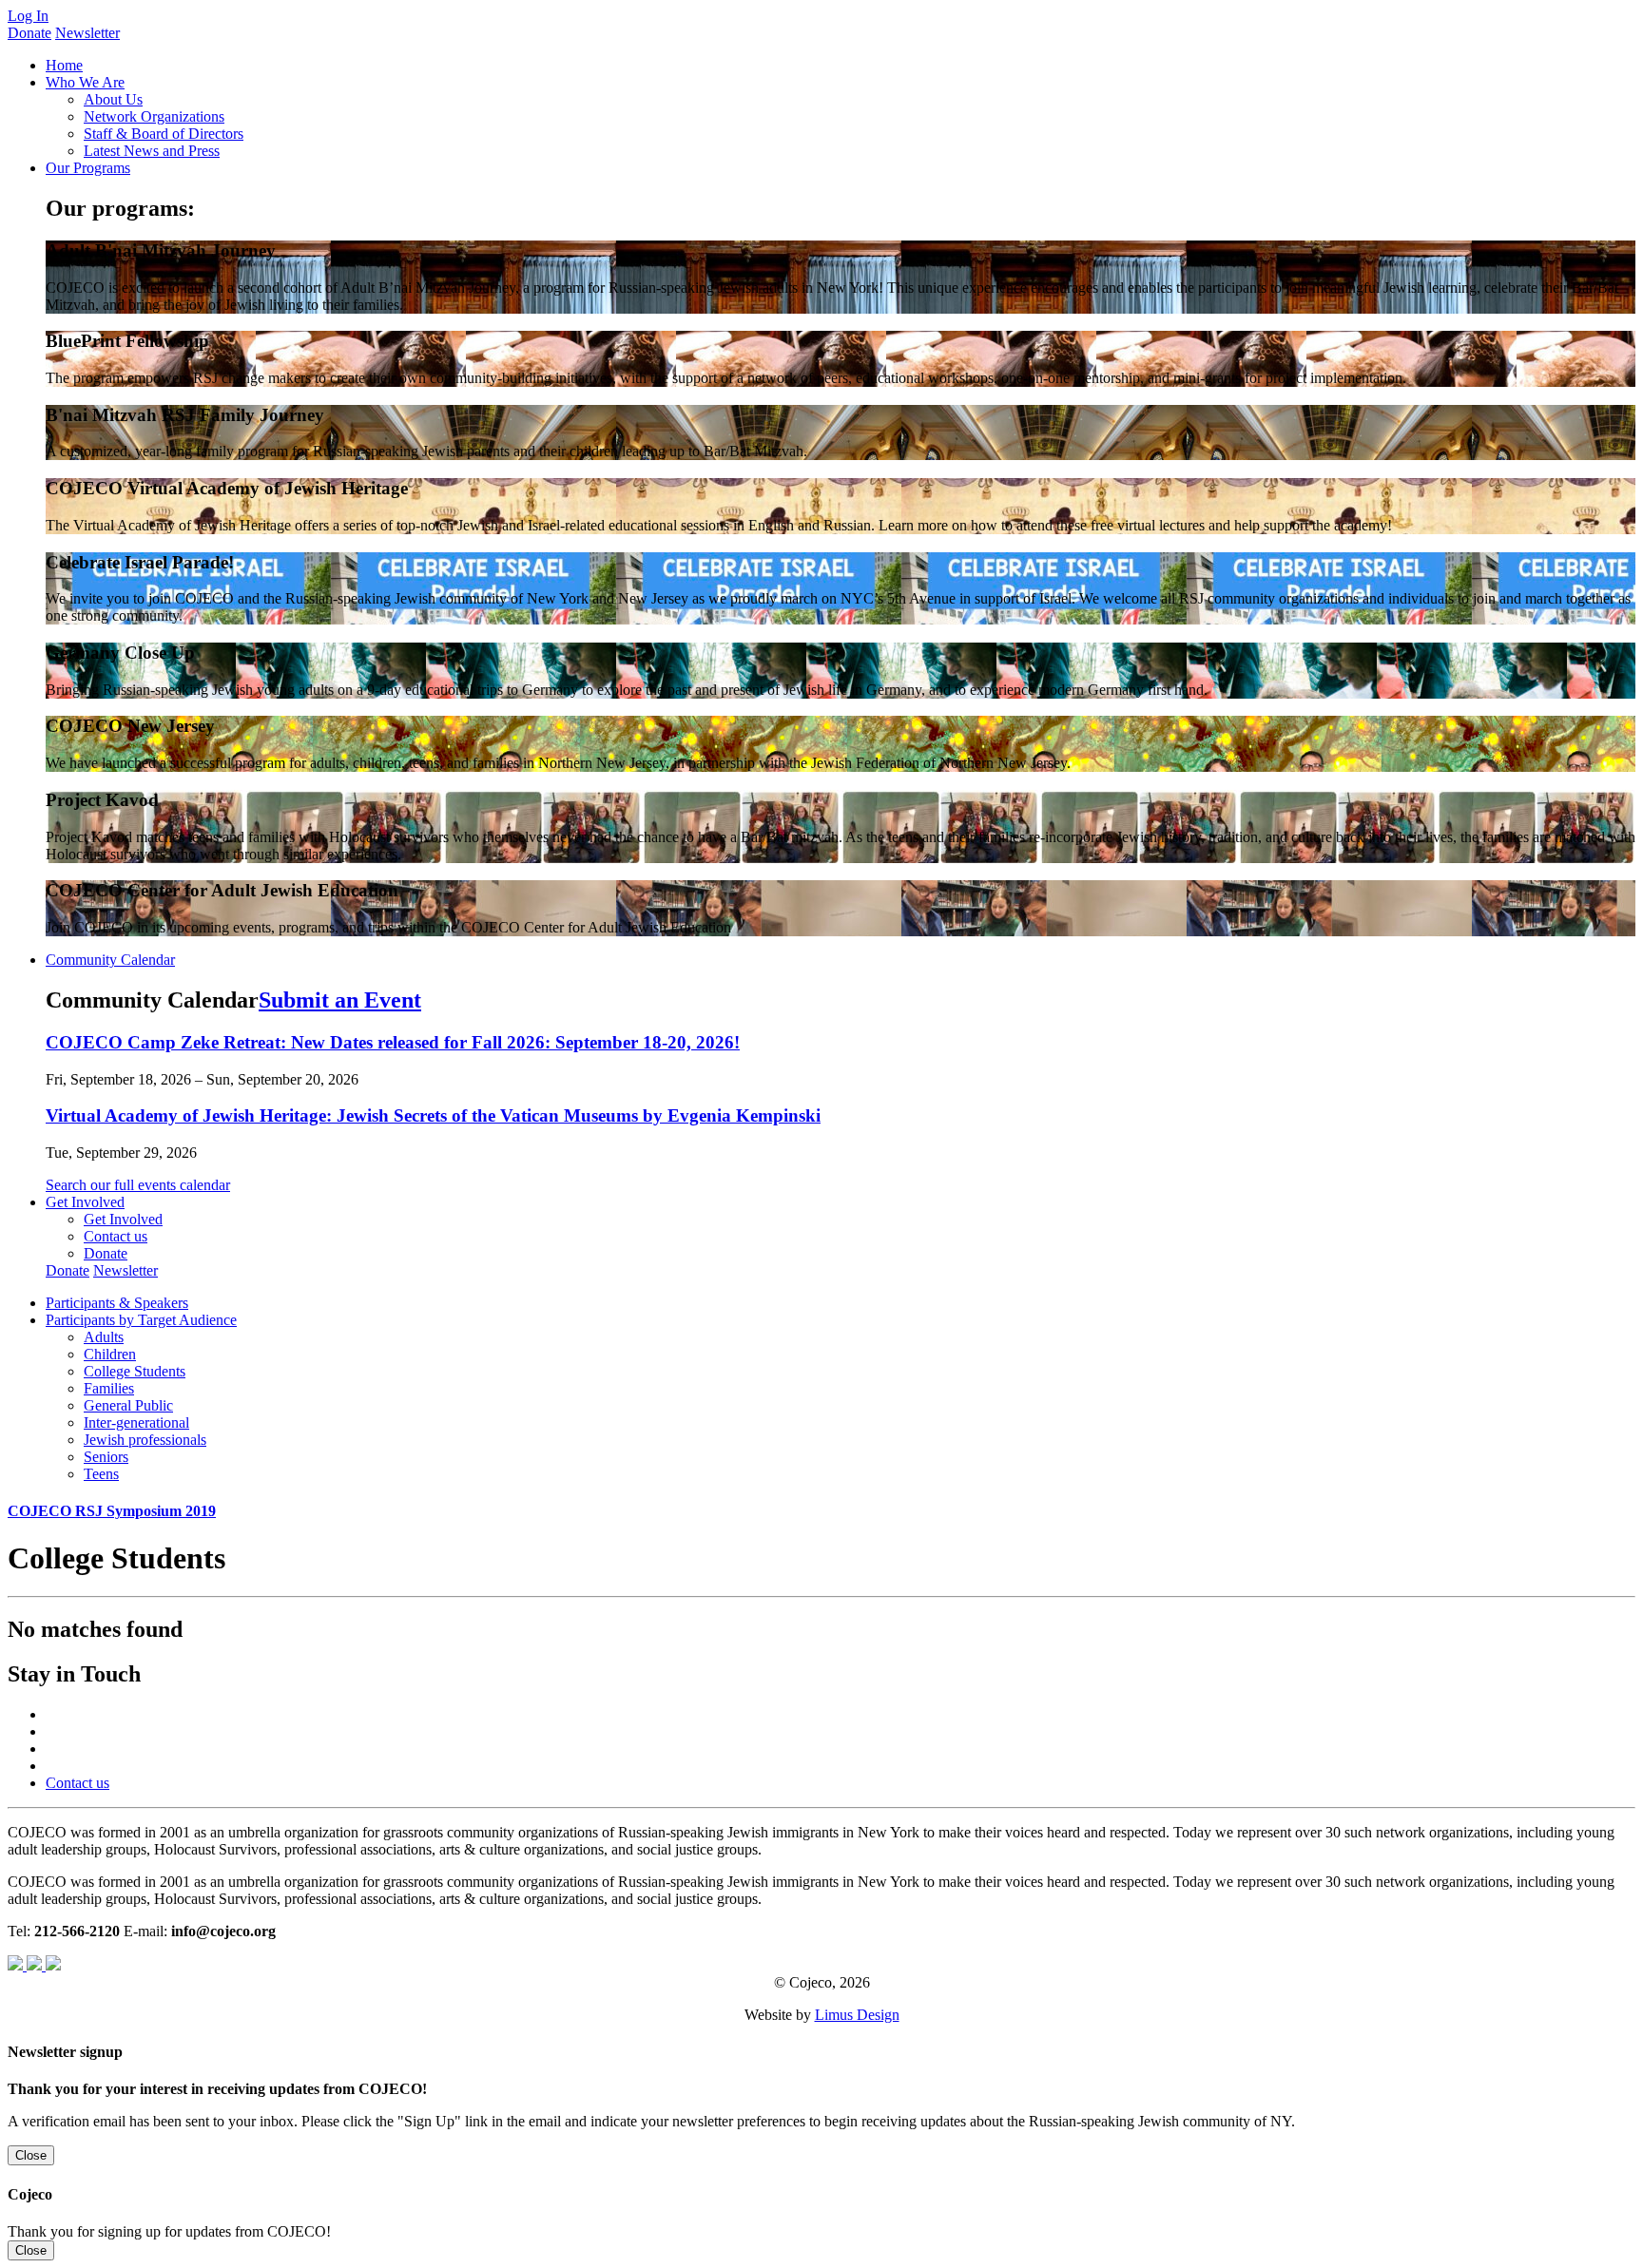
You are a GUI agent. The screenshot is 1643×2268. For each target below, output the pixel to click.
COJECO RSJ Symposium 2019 (112, 1511)
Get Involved (123, 1219)
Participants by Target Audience (141, 1320)
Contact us (116, 1236)
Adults (104, 1337)
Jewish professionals (145, 1440)
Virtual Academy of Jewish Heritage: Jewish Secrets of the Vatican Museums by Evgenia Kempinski (433, 1115)
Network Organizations (154, 116)
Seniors (106, 1457)
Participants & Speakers (117, 1303)
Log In (28, 16)
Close (31, 2155)
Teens (101, 1474)
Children (110, 1354)
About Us (113, 99)
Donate (29, 33)
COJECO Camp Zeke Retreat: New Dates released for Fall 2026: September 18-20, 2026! (393, 1042)
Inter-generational (136, 1422)
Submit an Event (340, 1000)
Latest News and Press (152, 151)
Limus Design (857, 2015)
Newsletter (87, 33)
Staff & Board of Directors (164, 134)
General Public (128, 1405)
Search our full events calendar (138, 1185)
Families (109, 1388)
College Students (135, 1371)
